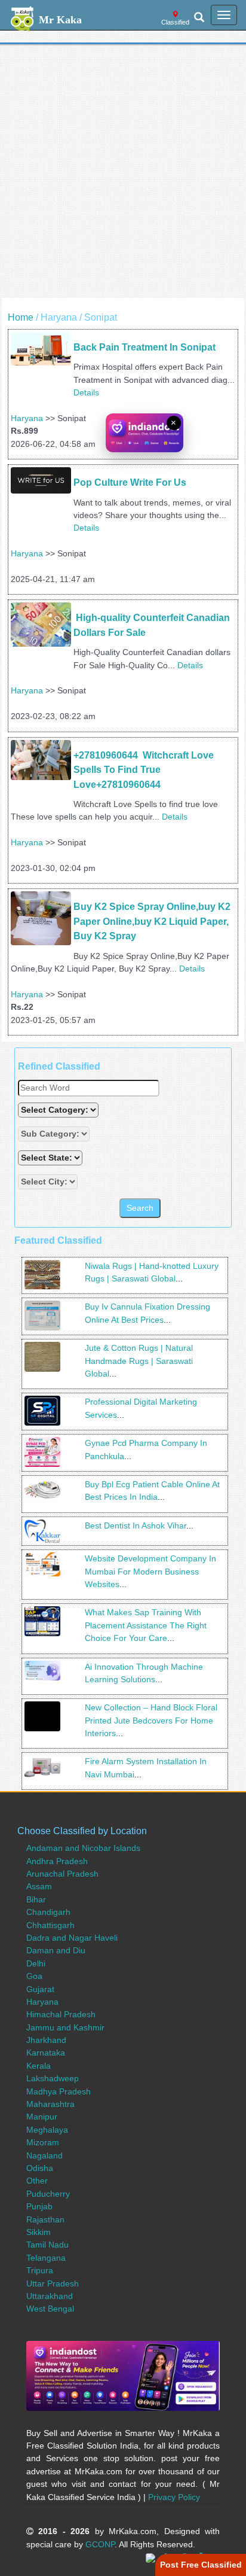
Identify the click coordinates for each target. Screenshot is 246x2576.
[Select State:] (51, 1158)
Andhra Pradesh (57, 1861)
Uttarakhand (50, 2296)
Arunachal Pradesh (62, 1874)
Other (37, 2181)
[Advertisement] (123, 175)
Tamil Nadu (47, 2245)
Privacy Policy (174, 2497)
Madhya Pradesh (59, 2091)
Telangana (46, 2258)
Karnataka (46, 2053)
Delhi (36, 1963)
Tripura (40, 2270)
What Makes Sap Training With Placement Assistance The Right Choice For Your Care (146, 1625)
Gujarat (40, 1989)
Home (21, 317)
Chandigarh (48, 1912)
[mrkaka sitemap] (152, 2557)
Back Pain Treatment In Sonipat (144, 347)
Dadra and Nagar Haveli (72, 1938)
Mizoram (43, 2142)
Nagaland (44, 2155)
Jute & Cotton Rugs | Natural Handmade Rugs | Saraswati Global (139, 1361)
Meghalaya (47, 2130)
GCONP (100, 2544)
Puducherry (48, 2194)
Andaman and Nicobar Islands (83, 1848)
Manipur (42, 2117)
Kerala (39, 2066)
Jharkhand (46, 2040)
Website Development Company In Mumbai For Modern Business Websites (150, 1571)
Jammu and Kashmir (65, 2027)
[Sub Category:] (55, 1134)
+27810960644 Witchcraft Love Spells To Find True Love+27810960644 (145, 770)
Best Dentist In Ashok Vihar (136, 1525)
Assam (39, 1886)
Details (86, 392)
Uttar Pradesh (53, 2283)
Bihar (36, 1899)
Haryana (27, 418)
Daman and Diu (56, 1950)
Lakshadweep (53, 2078)
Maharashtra (50, 2104)
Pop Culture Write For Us (130, 482)
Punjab (39, 2206)
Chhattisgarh (50, 1925)
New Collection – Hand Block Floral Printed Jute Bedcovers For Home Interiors (151, 1720)
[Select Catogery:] (58, 1110)
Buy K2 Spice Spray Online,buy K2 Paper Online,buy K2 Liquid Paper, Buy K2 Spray (153, 921)
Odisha (40, 2168)
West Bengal (50, 2309)
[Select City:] (48, 1182)
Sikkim (39, 2232)
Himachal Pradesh (61, 2014)
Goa (34, 1976)
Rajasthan (45, 2219)
